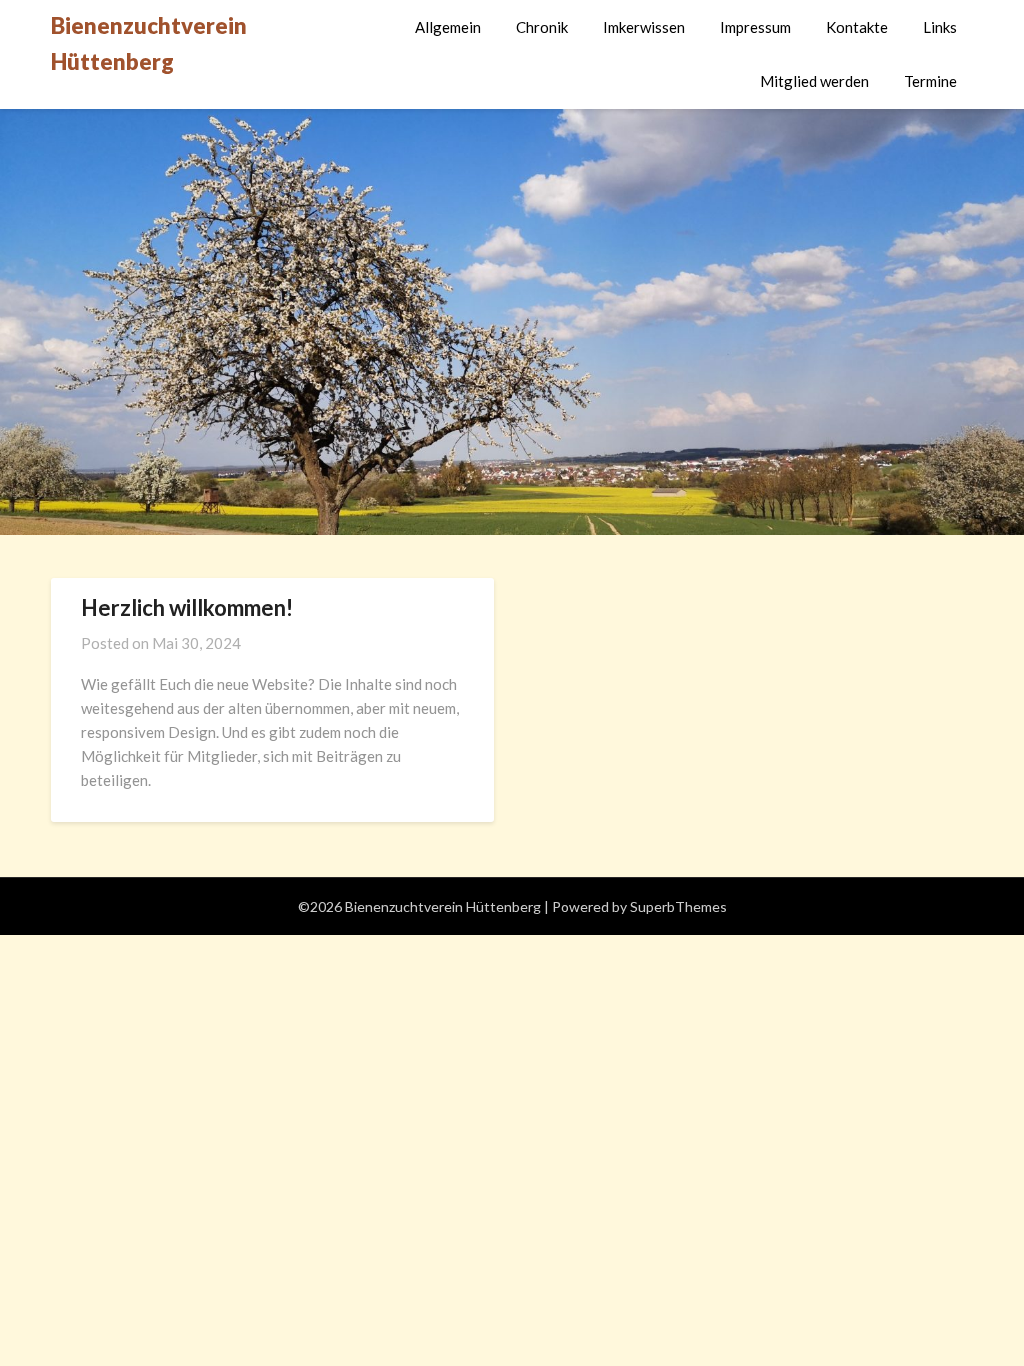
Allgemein (448, 27)
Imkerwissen (644, 27)
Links (940, 27)
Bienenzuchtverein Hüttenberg (149, 43)
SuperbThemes (678, 906)
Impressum (755, 27)
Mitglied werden (814, 81)
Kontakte (857, 27)
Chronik (542, 27)
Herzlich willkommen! (187, 607)
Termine (930, 81)
